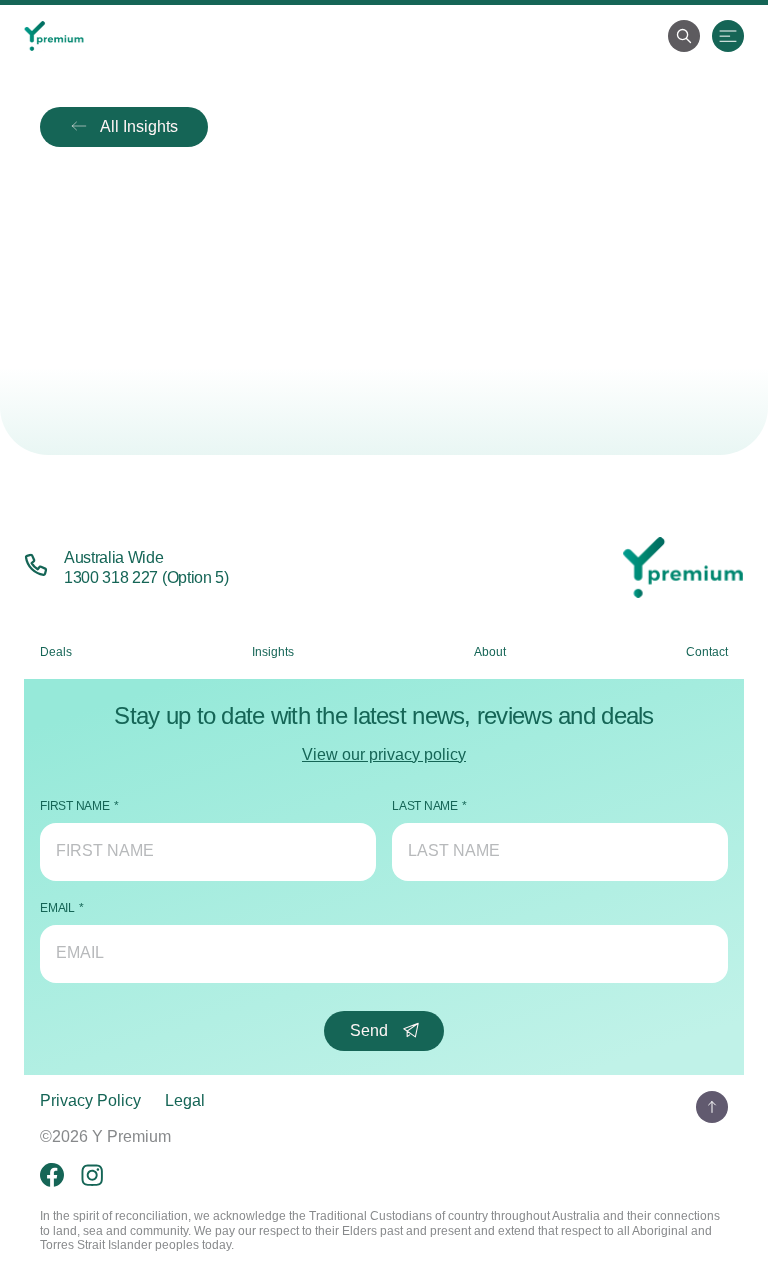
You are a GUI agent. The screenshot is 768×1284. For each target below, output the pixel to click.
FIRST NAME (75, 806)
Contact (707, 652)
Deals (56, 652)
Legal (185, 1100)
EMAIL (57, 908)
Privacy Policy (90, 1100)
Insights (273, 652)
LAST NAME (425, 806)
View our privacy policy (384, 754)
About (490, 652)
